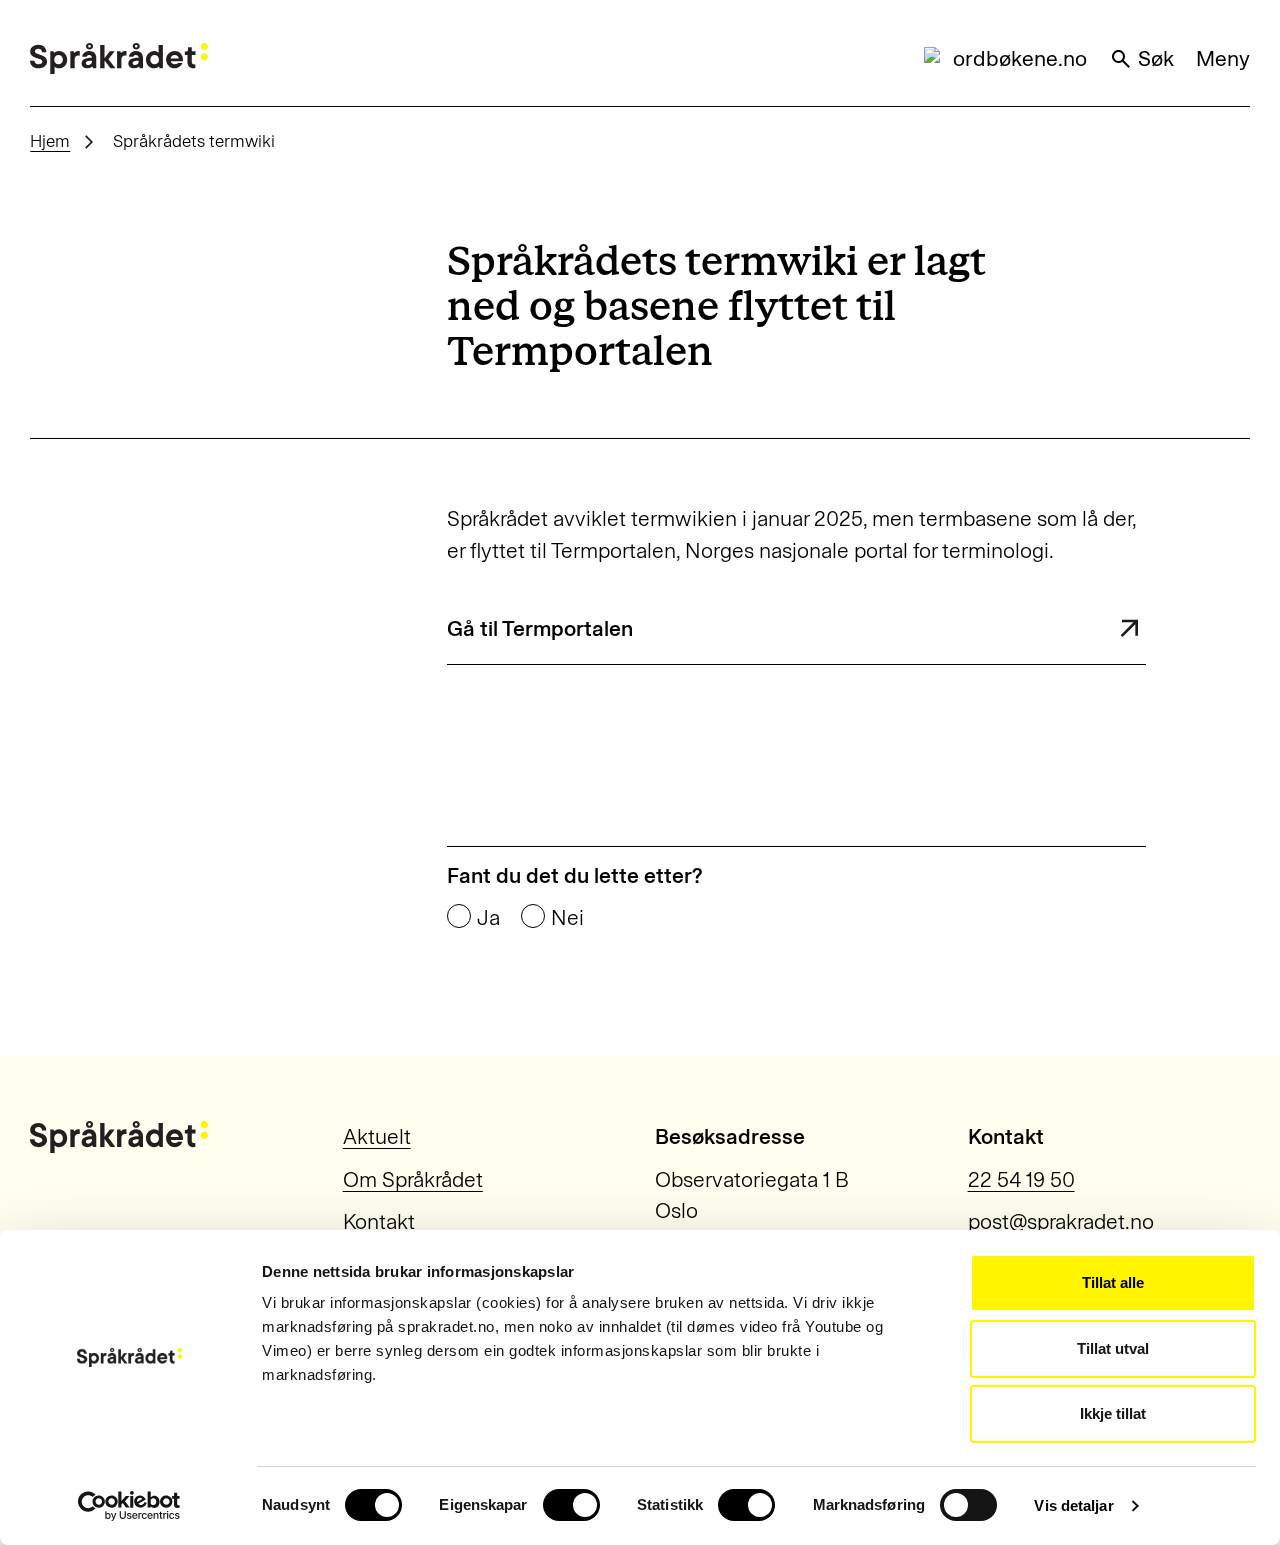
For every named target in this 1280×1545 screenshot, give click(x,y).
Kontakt (379, 1221)
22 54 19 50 (1021, 1179)
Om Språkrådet (413, 1179)
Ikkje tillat (1113, 1413)
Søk (1156, 58)
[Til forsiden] (119, 59)
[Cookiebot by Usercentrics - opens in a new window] (129, 1506)
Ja (488, 917)
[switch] (571, 1505)
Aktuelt (377, 1136)
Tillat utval (1113, 1348)
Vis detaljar (1073, 1505)
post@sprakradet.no (1061, 1221)
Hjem (50, 141)
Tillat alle (1113, 1282)
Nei (567, 917)
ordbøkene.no (1020, 58)
